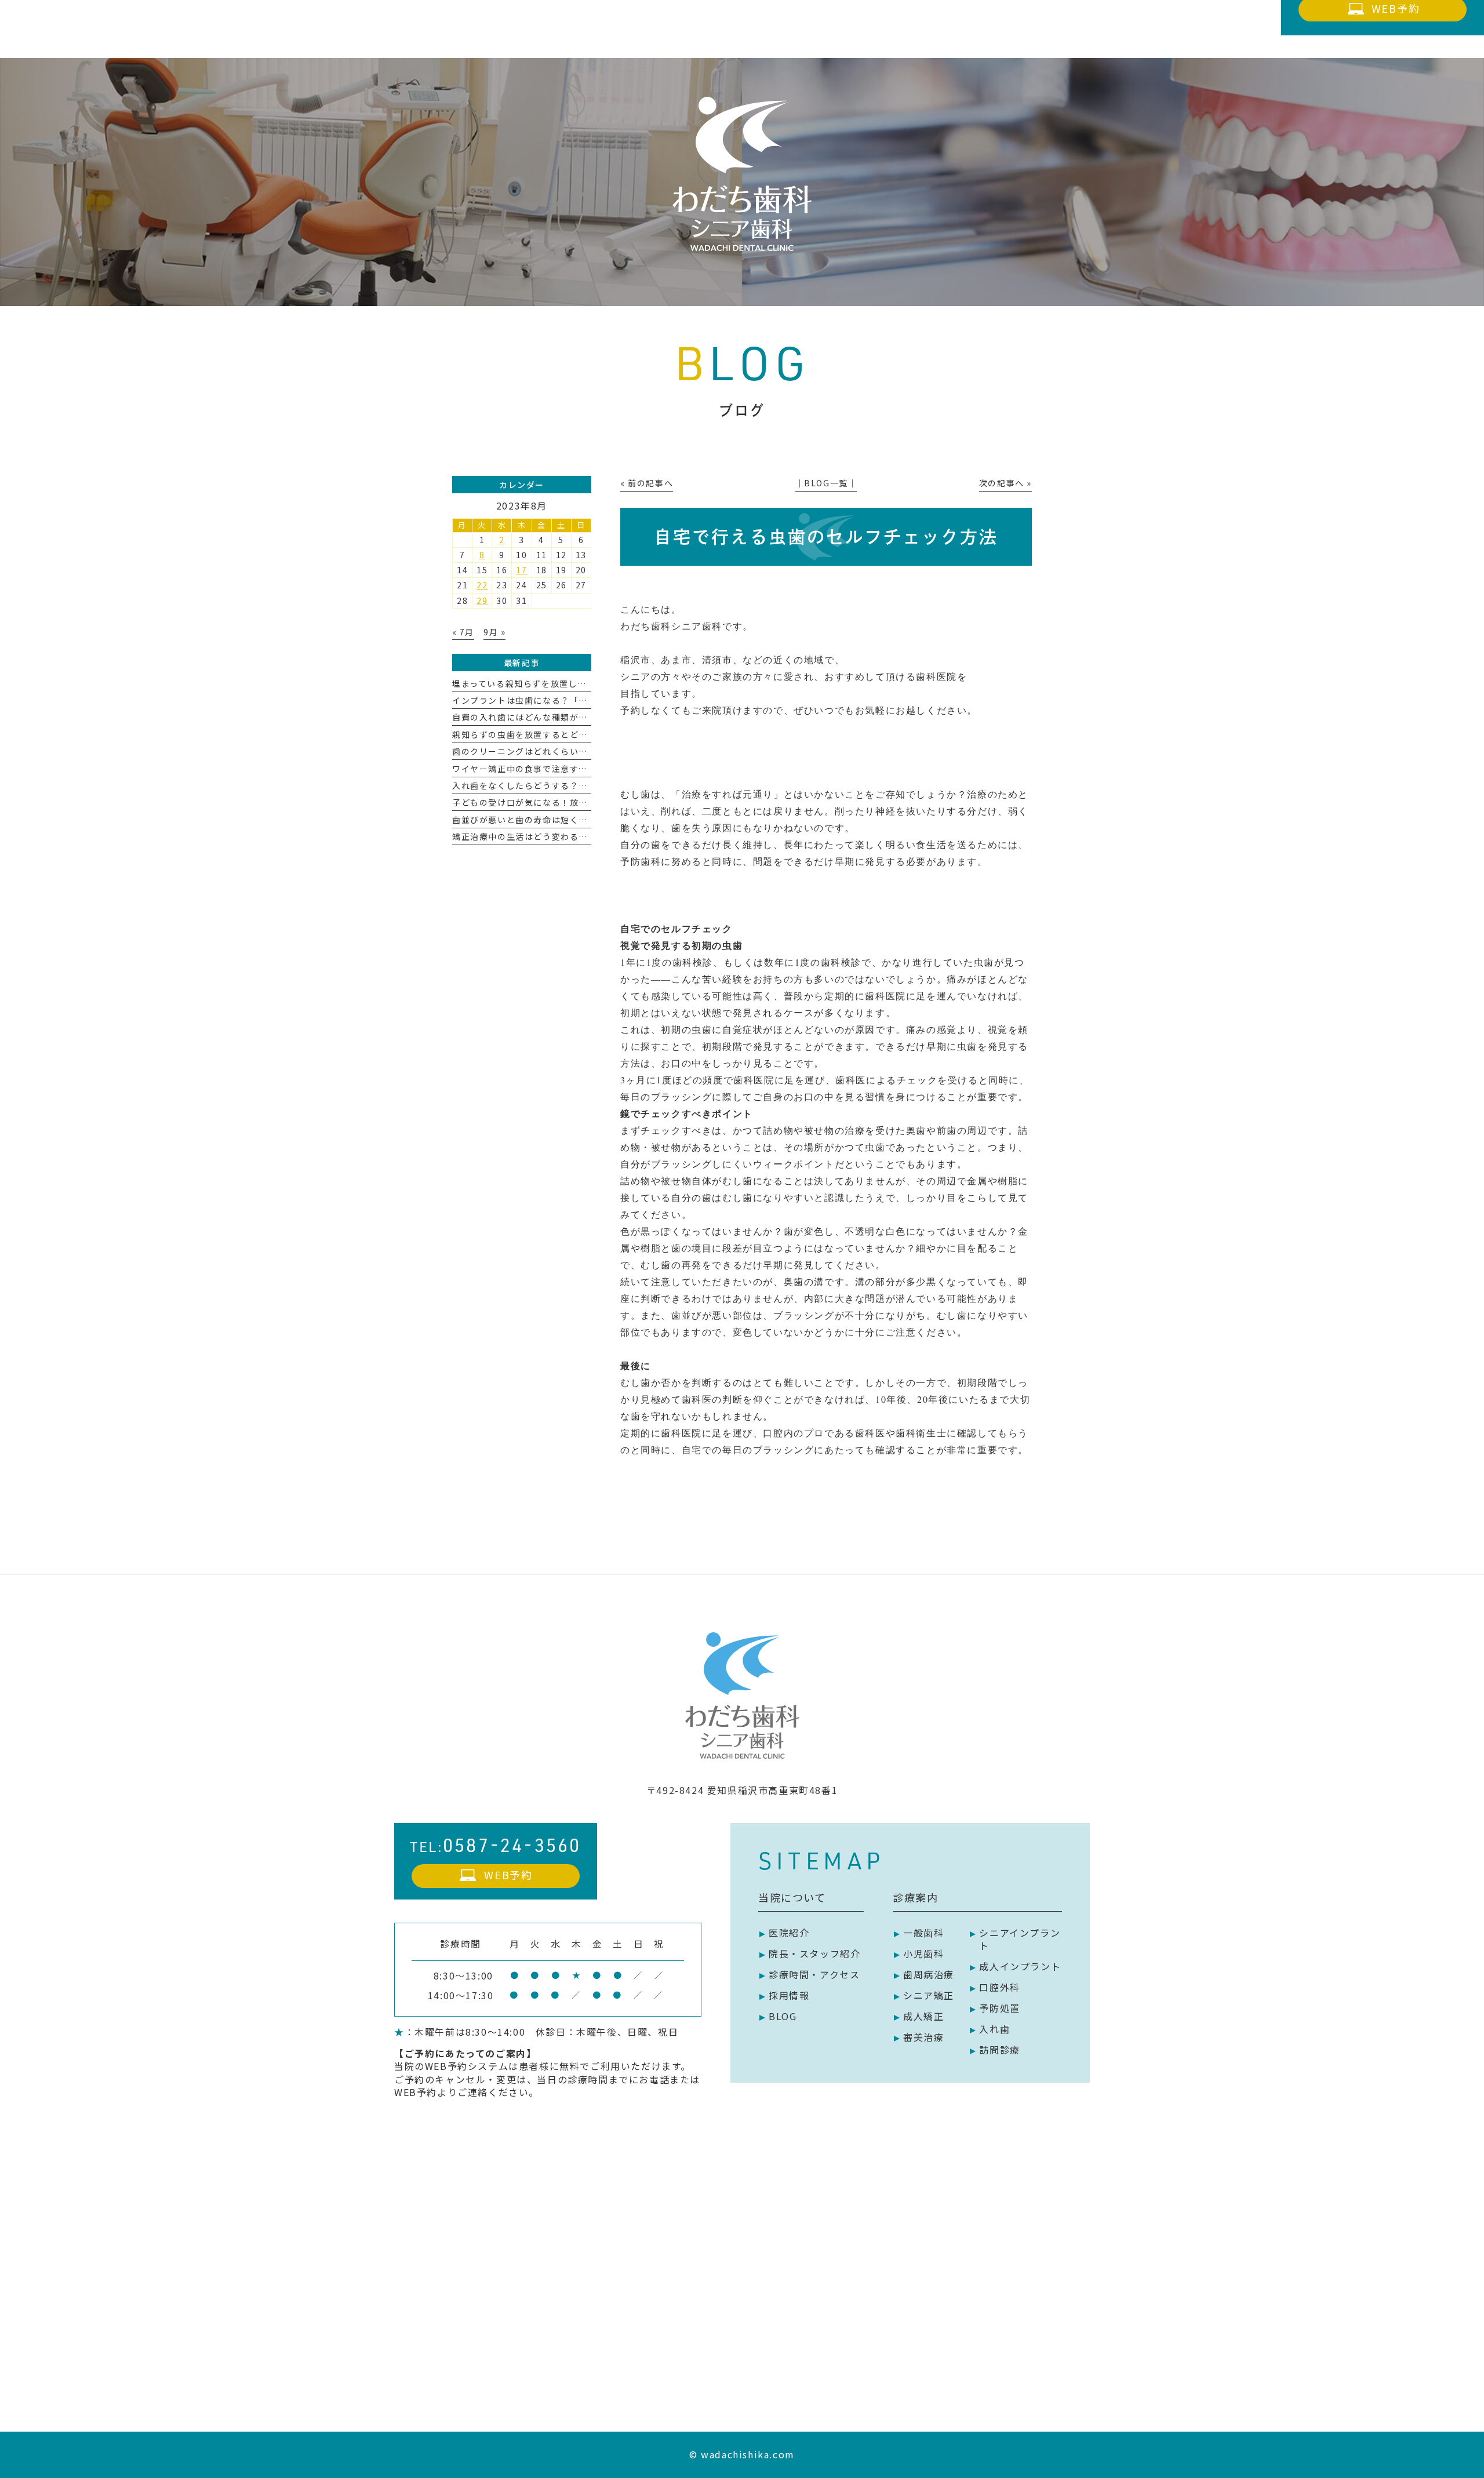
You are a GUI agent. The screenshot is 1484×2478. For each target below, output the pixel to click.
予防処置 (999, 2008)
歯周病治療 (929, 1974)
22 (482, 585)
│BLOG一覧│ (826, 483)
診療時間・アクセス (814, 1974)
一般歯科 (923, 1933)
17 (521, 570)
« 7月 (463, 632)
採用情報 (789, 1995)
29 (482, 601)
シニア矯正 (929, 1995)
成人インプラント (1020, 1966)
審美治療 (923, 2037)
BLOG (783, 2016)
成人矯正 (923, 2016)
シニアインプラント (1020, 1939)
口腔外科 (999, 1987)
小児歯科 (923, 1953)
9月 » (494, 632)
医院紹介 (789, 1933)
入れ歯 (994, 2029)
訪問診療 (999, 2050)
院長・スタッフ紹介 (814, 1953)
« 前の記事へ (647, 483)
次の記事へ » (1005, 483)
